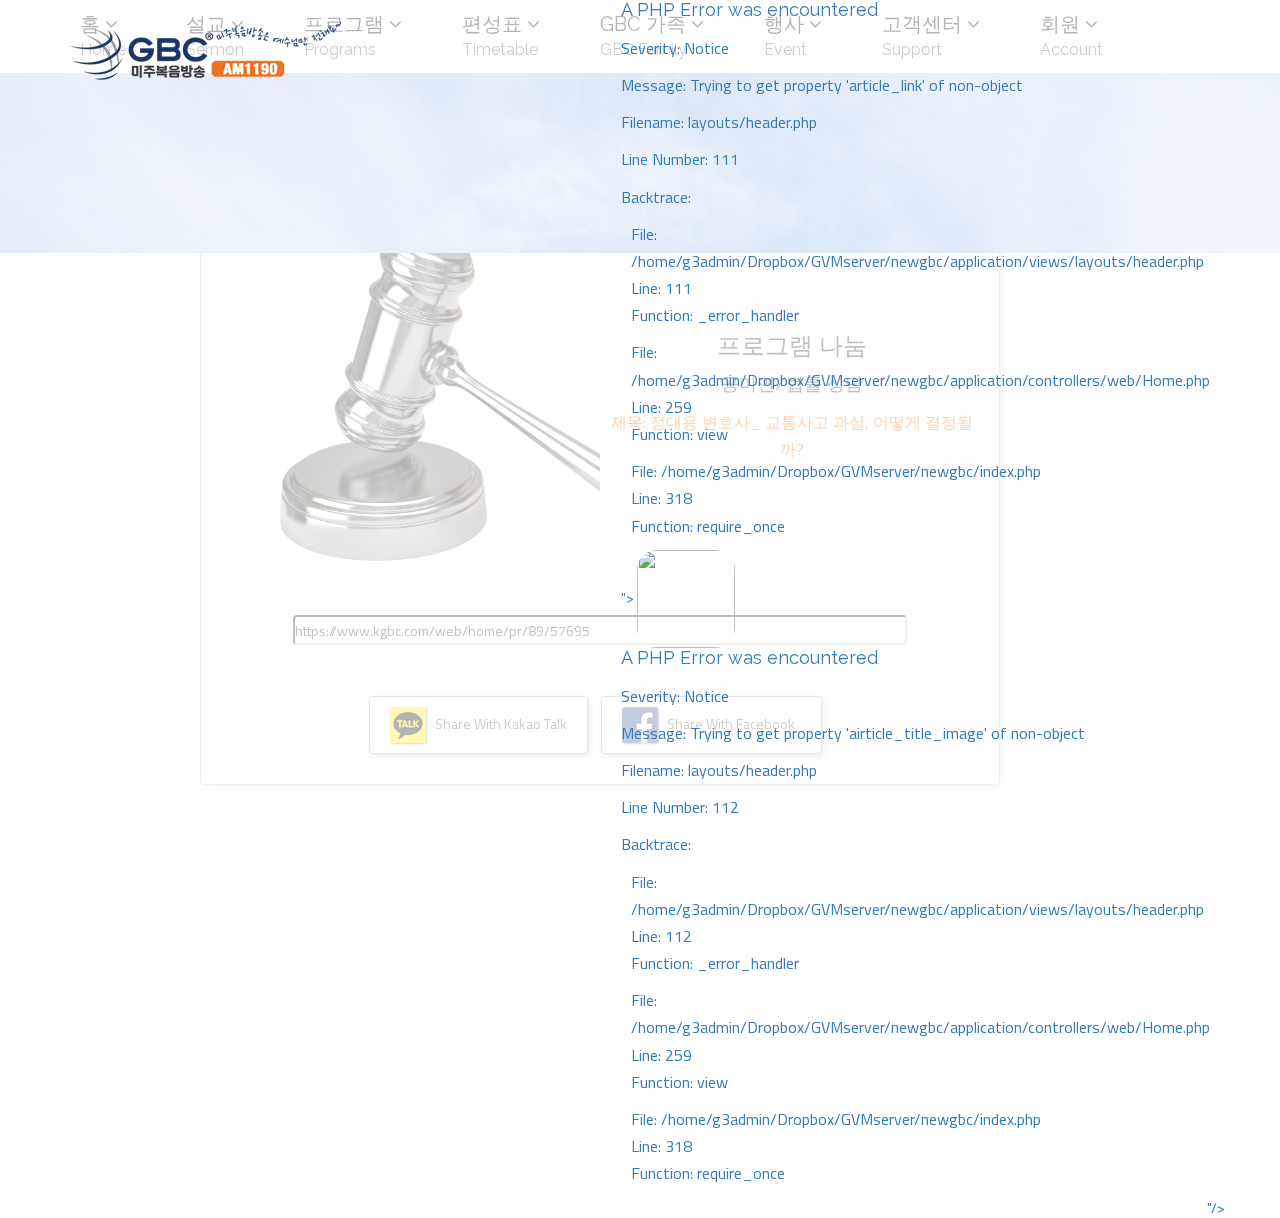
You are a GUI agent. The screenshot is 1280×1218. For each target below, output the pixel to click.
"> (915, 885)
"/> (1216, 1208)
